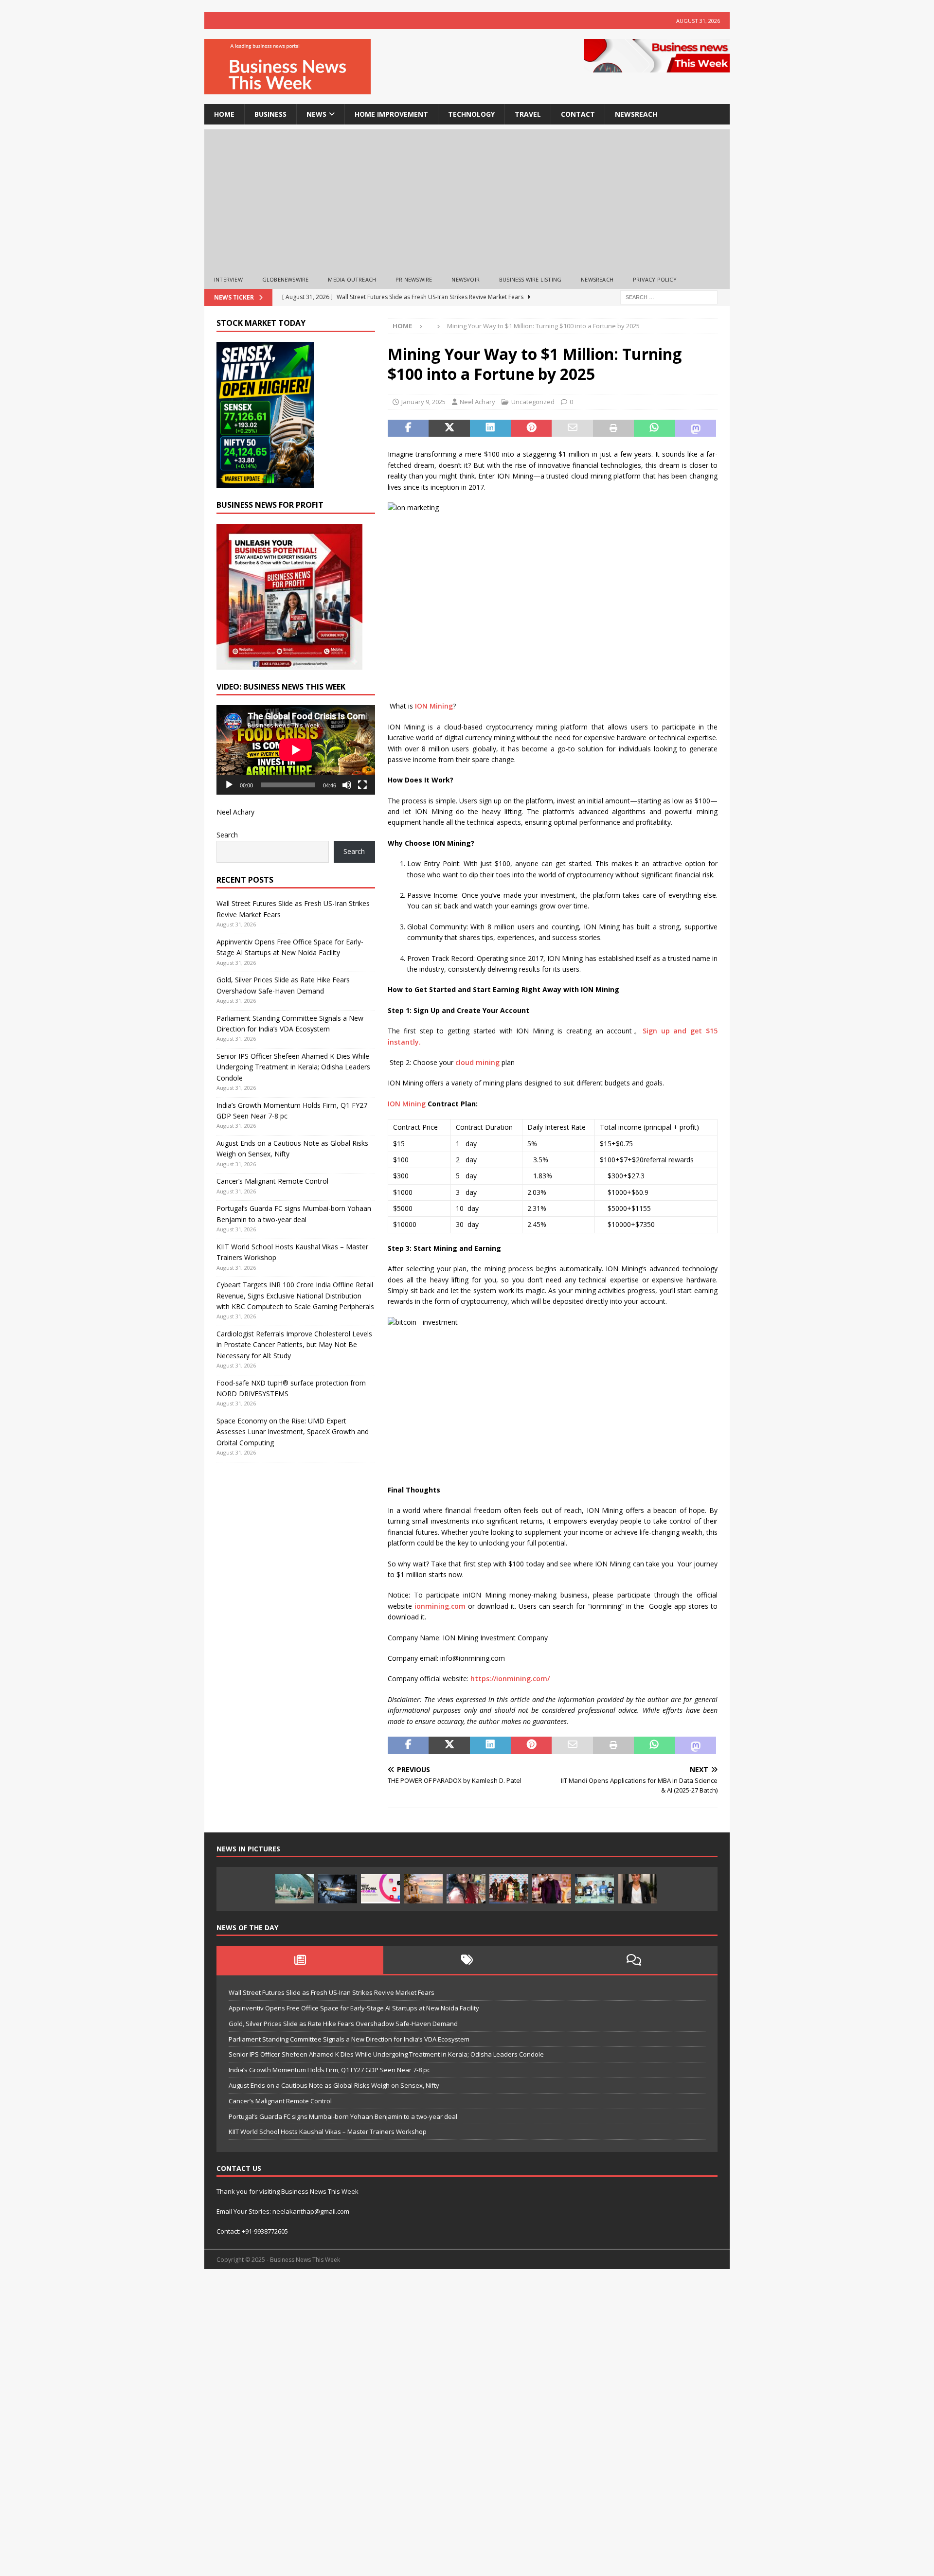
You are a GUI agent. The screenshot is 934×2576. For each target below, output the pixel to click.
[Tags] (467, 1960)
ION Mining (434, 706)
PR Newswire (414, 279)
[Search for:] (669, 296)
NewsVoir (466, 279)
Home (224, 114)
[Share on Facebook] (408, 428)
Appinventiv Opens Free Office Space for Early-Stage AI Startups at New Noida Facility (354, 2008)
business (270, 114)
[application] (296, 750)
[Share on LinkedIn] (490, 428)
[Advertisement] (467, 197)
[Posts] (300, 1960)
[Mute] (347, 785)
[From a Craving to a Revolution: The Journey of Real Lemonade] (637, 1889)
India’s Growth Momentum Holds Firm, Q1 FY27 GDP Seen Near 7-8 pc (329, 2070)
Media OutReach (352, 279)
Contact (578, 114)
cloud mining (477, 1062)
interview (228, 279)
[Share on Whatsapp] (654, 428)
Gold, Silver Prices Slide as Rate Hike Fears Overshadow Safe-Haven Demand (343, 2024)
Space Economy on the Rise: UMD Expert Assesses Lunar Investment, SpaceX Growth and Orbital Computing (293, 1432)
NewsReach (636, 114)
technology (471, 114)
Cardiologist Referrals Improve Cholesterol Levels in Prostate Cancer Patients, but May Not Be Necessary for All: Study (294, 1345)
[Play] (229, 785)
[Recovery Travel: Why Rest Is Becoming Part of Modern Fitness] (295, 1889)
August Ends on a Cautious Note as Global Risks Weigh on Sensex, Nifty (334, 2085)
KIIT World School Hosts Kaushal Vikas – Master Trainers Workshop (328, 2132)
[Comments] (634, 1960)
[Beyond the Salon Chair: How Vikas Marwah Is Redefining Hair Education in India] (552, 1889)
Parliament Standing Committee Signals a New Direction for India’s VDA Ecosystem (349, 2039)
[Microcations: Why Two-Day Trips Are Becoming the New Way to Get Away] (423, 1889)
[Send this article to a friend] (572, 428)
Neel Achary (477, 402)
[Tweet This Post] (449, 428)
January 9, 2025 (423, 402)
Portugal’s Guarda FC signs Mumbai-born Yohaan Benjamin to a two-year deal (343, 2116)
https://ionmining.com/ (510, 1679)
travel (528, 114)
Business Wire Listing (530, 279)
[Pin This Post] (531, 428)
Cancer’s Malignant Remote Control (272, 1181)
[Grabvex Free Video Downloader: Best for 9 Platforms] (380, 1889)
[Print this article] (613, 428)
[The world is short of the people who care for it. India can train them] (594, 1889)
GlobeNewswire (286, 279)
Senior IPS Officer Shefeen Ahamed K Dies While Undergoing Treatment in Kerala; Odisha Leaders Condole (293, 1067)
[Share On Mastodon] (696, 428)
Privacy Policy (655, 279)
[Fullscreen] (362, 785)
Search (227, 835)
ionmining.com (440, 1606)
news (316, 114)
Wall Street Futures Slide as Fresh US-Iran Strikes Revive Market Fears (332, 1992)
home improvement (391, 114)
